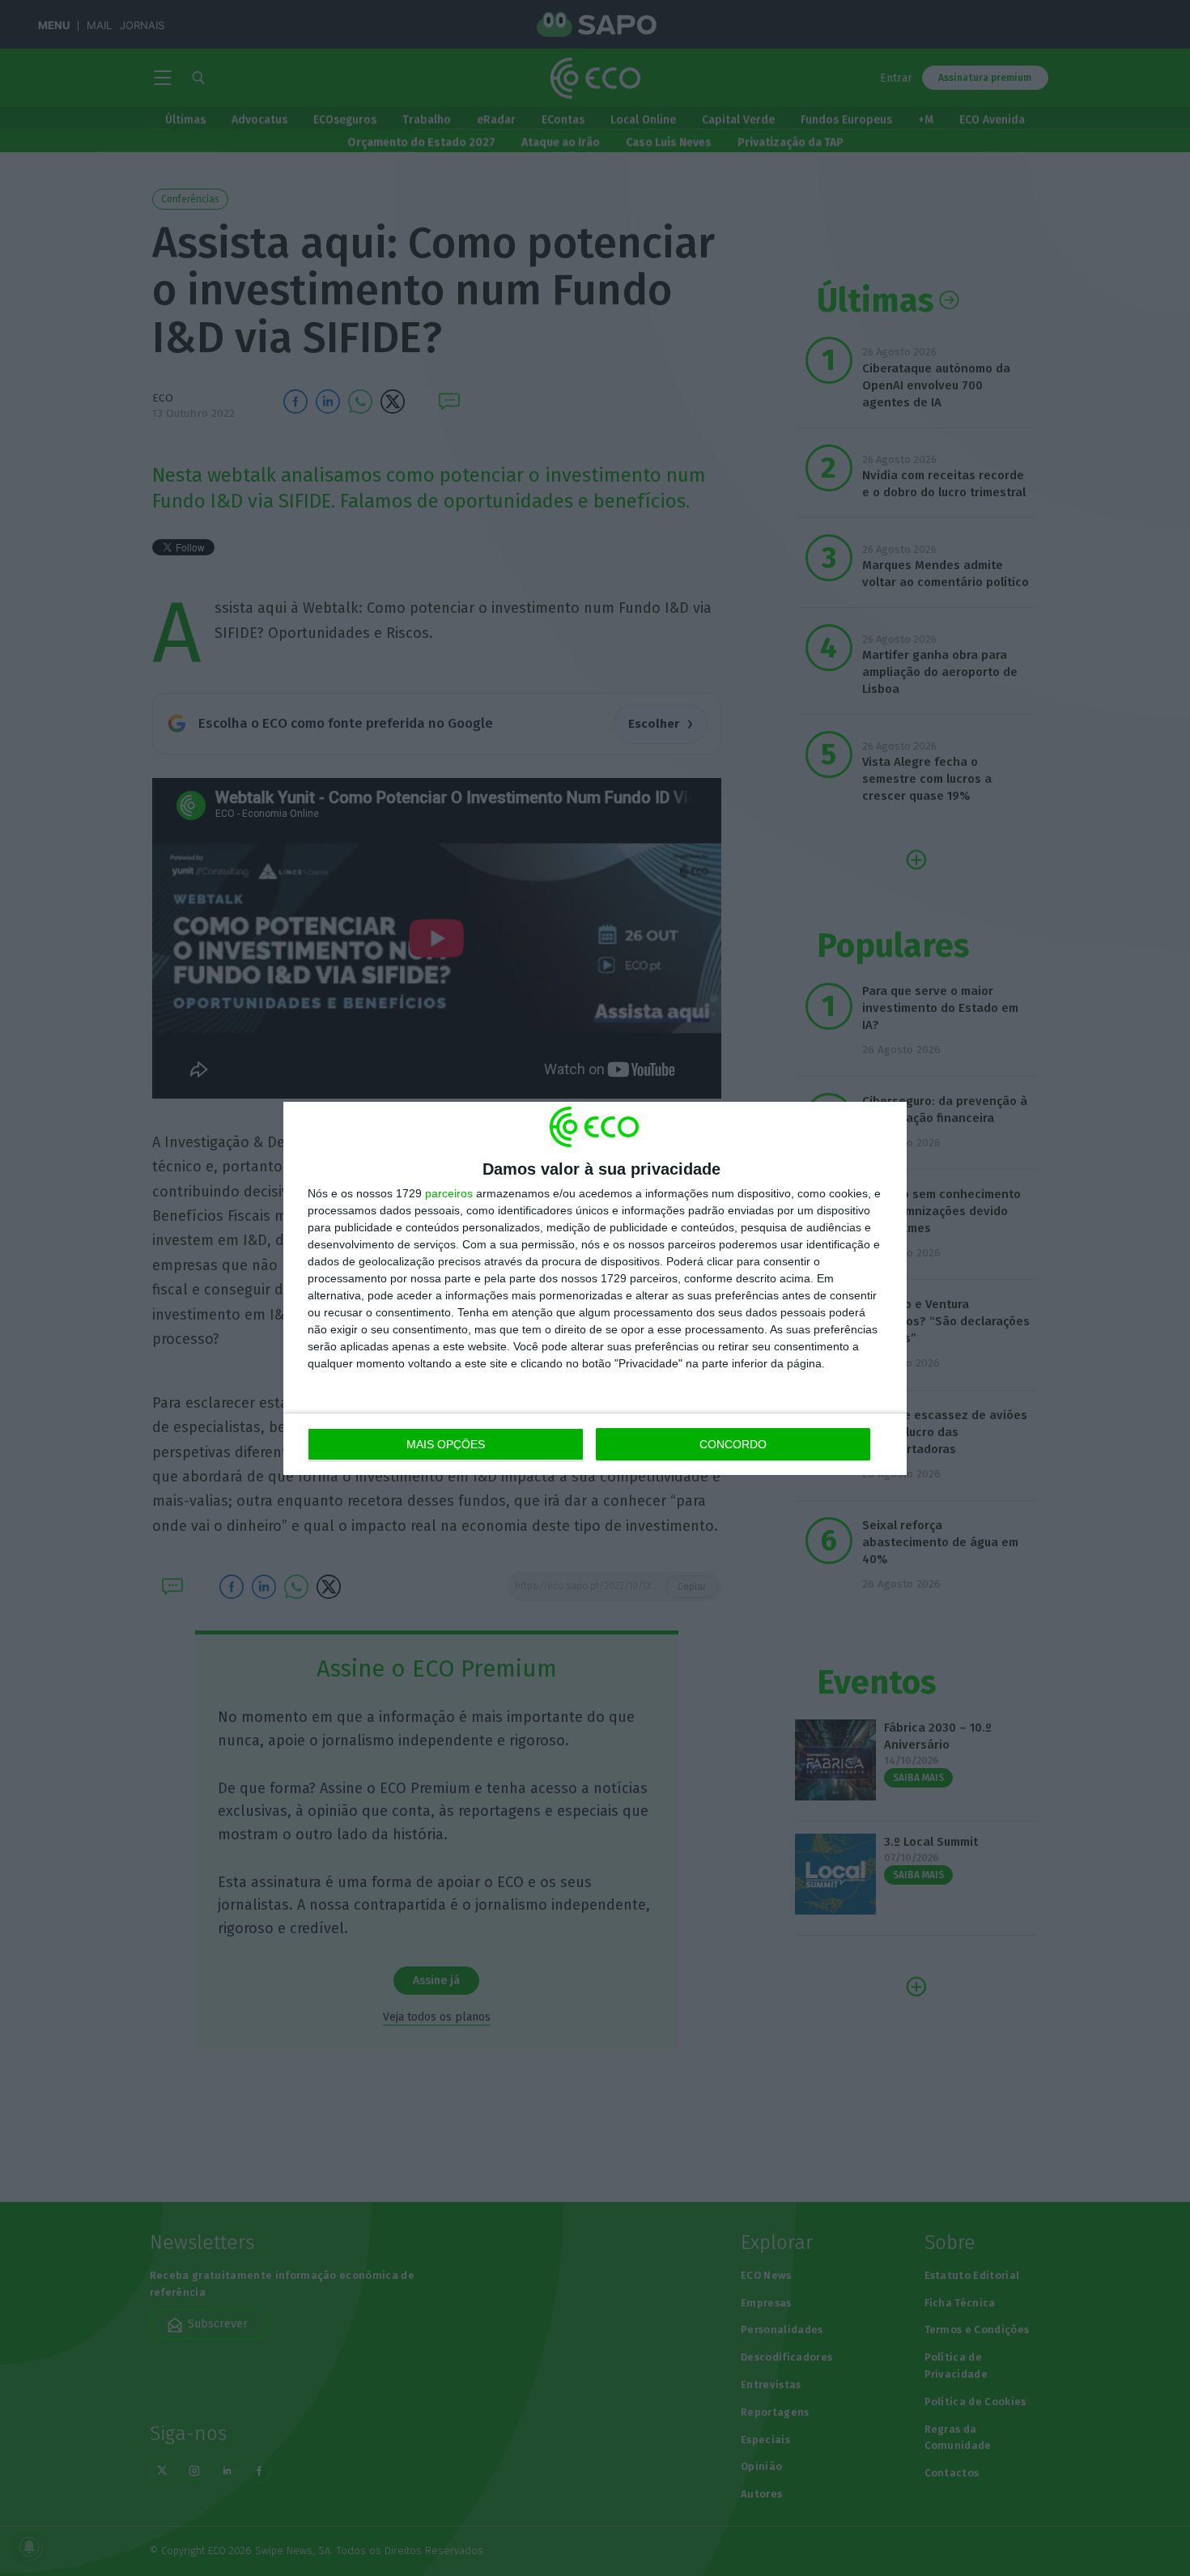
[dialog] (595, 1288)
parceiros (449, 1193)
